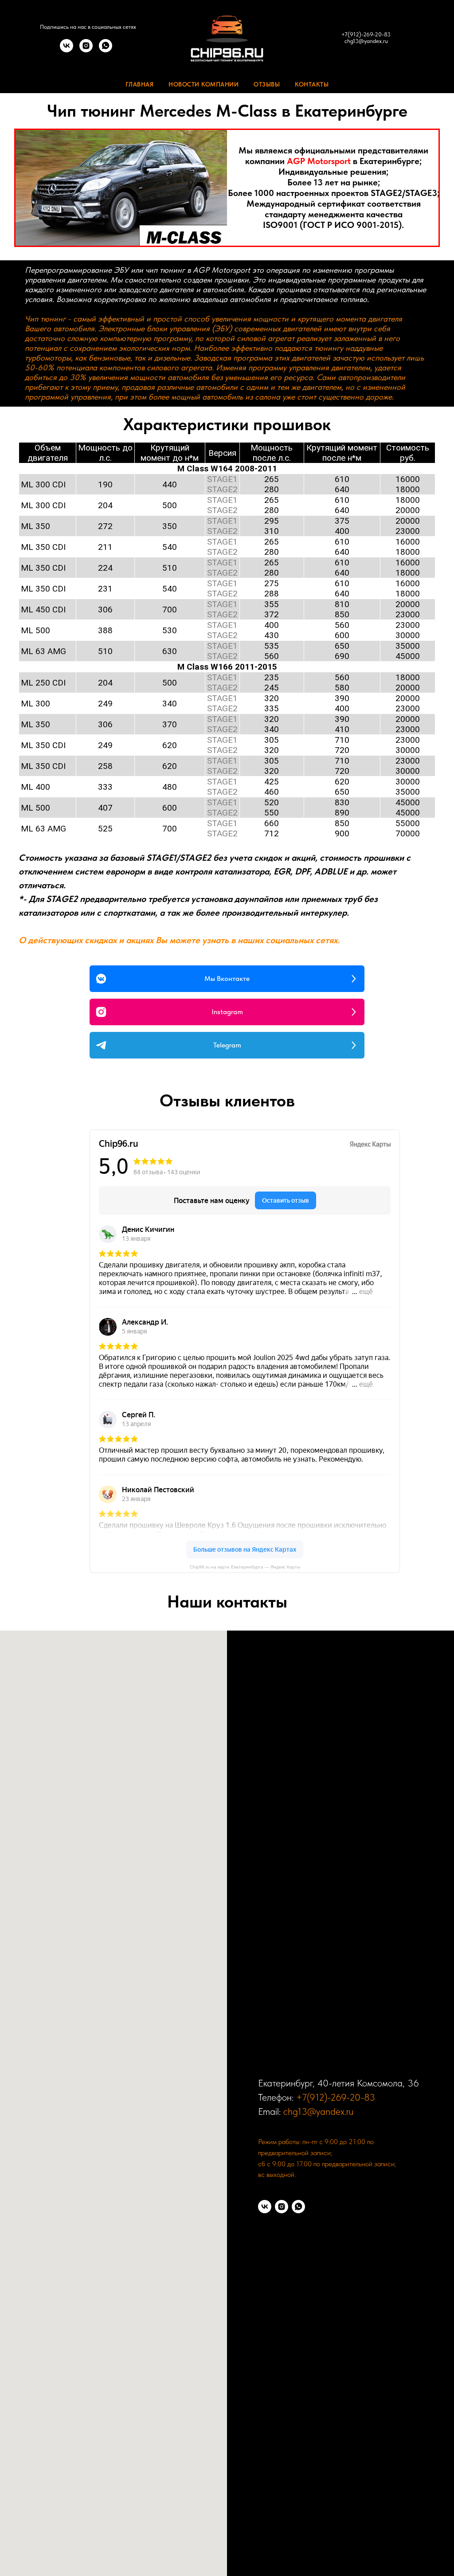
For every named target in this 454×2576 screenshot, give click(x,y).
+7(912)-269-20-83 (366, 34)
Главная (140, 84)
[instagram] (86, 50)
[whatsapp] (106, 50)
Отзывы (267, 84)
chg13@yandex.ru (366, 41)
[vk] (67, 50)
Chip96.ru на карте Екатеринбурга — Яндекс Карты (245, 1567)
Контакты (312, 84)
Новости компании (204, 84)
